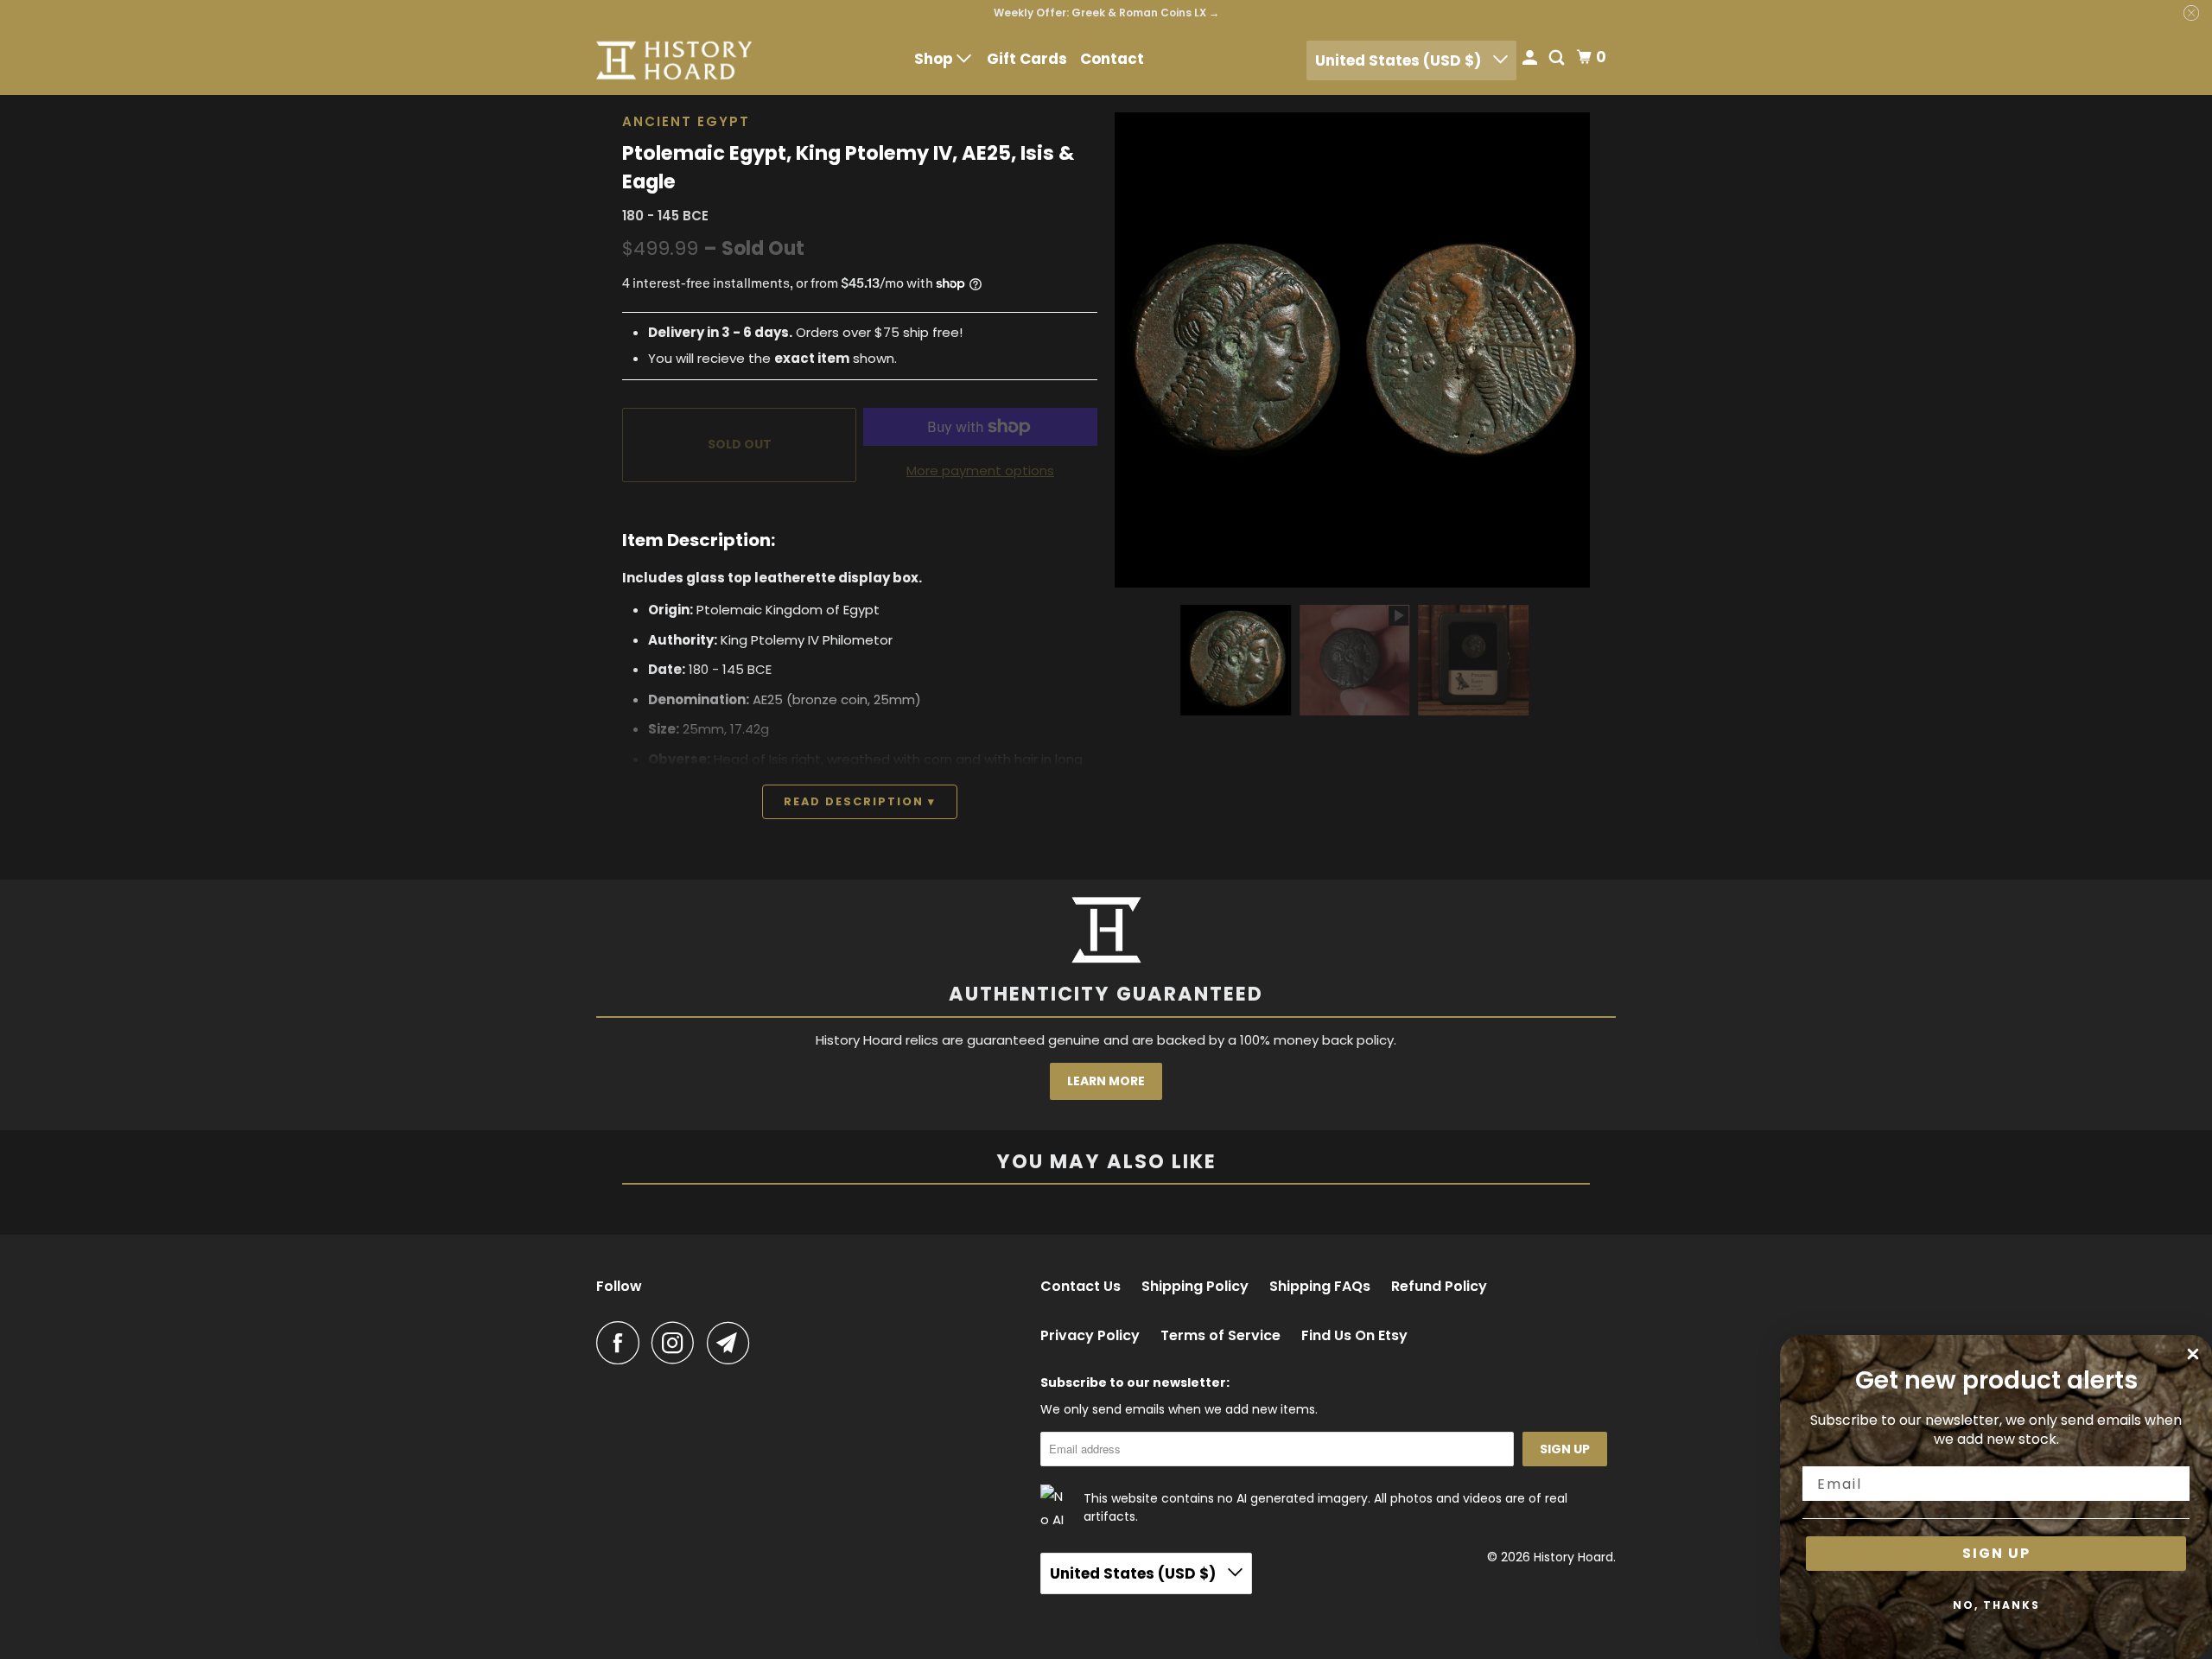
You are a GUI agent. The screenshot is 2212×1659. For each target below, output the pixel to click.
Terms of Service (1220, 1336)
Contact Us (1081, 1287)
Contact (1112, 59)
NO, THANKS (1996, 1605)
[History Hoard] (674, 60)
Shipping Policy (1195, 1287)
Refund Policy (1439, 1287)
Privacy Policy (1090, 1336)
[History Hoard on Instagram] (677, 1343)
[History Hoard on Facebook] (622, 1343)
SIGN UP (1996, 1553)
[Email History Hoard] (733, 1343)
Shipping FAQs (1320, 1287)
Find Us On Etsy (1354, 1336)
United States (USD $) (1400, 60)
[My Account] (1531, 59)
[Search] (1558, 59)
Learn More (1106, 1081)
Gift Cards (1027, 59)
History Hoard (1573, 1557)
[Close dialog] (2193, 1354)
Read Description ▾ (860, 801)
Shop (935, 59)
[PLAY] (1352, 350)
